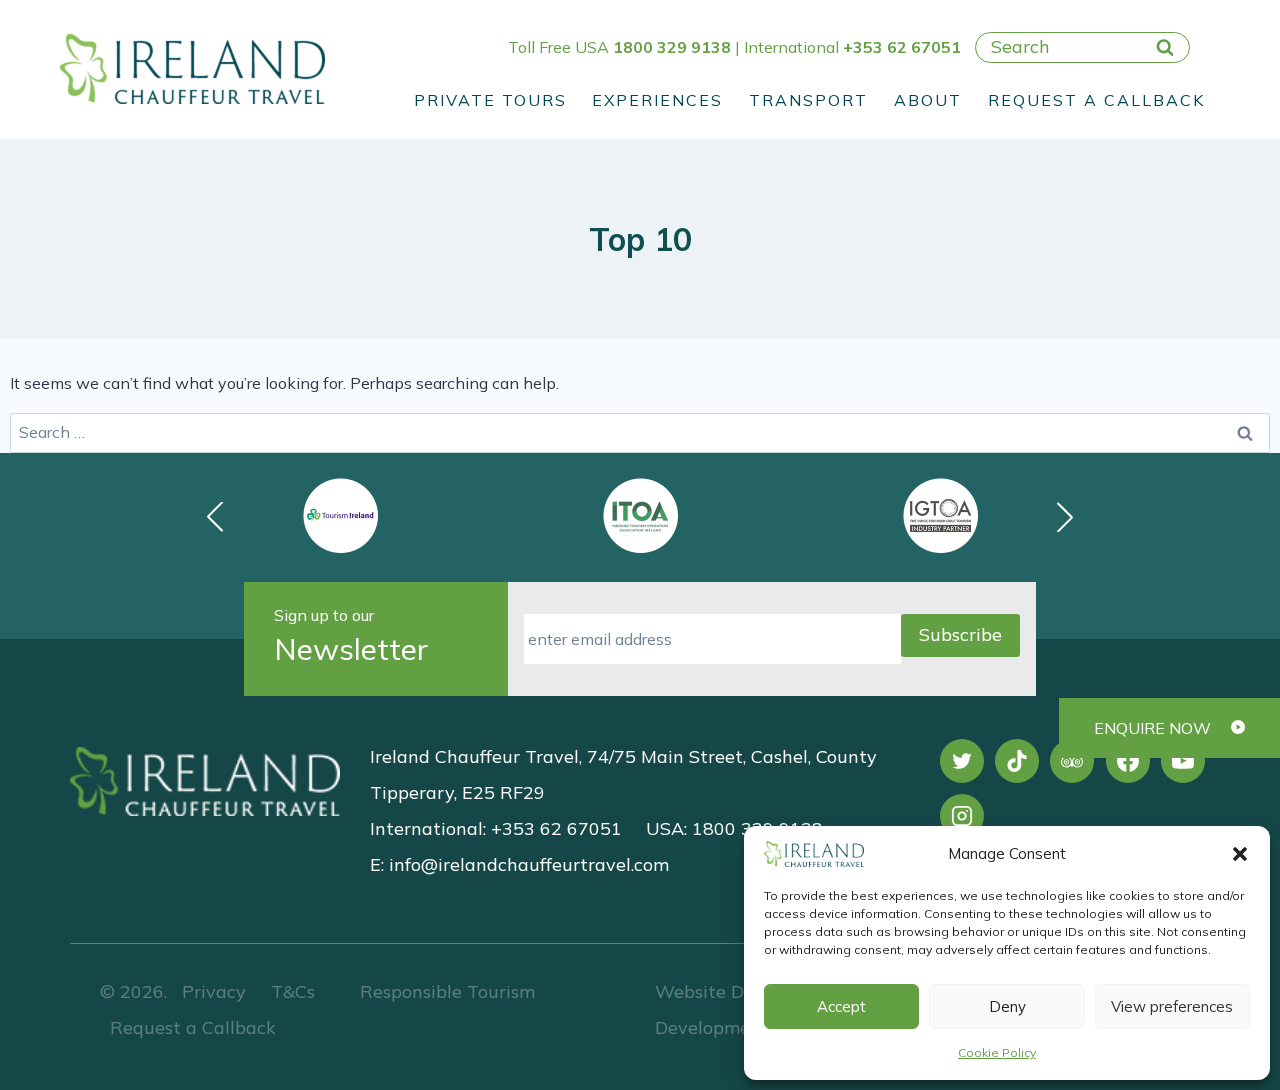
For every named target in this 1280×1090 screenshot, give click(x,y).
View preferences (1172, 1006)
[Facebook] (1128, 761)
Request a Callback (1096, 100)
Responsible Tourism (447, 991)
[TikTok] (1017, 761)
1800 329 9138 (672, 47)
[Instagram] (962, 816)
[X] (962, 761)
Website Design (722, 991)
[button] (1240, 854)
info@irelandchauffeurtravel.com (529, 864)
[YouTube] (1183, 761)
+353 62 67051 (902, 47)
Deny (1007, 1006)
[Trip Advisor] (1072, 761)
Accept (841, 1006)
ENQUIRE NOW (1152, 728)
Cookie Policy (997, 1052)
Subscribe (960, 634)
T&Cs (290, 991)
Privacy (214, 991)
